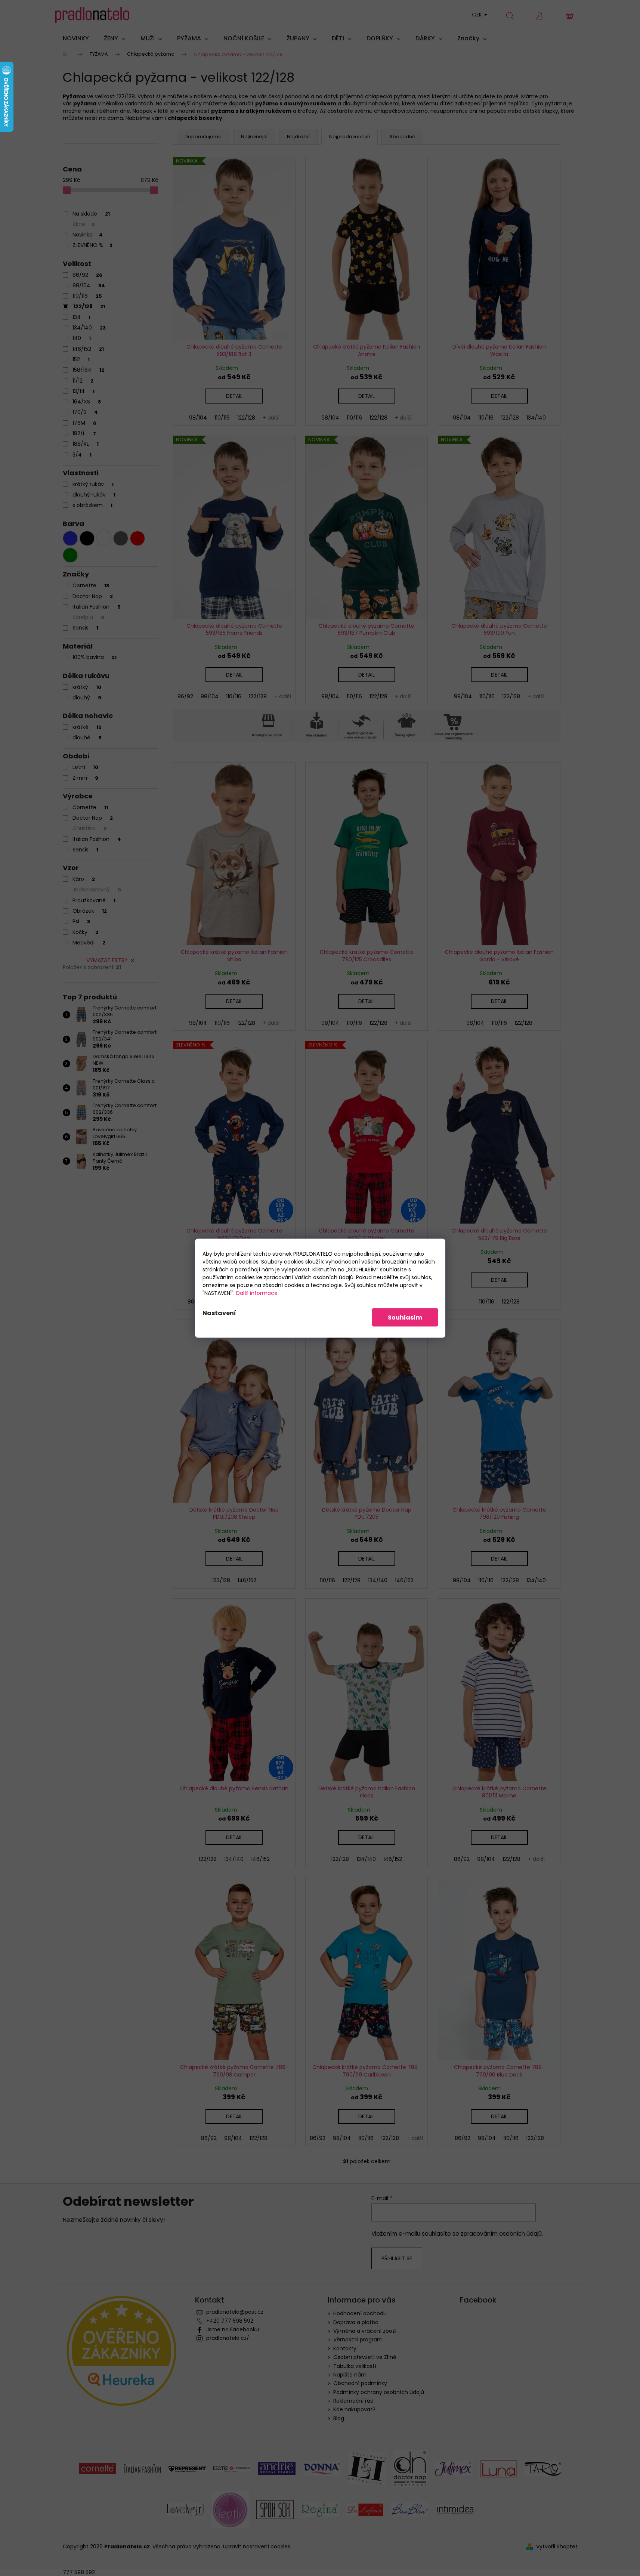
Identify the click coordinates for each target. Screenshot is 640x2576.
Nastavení (219, 1313)
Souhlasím (405, 1317)
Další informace (257, 1293)
